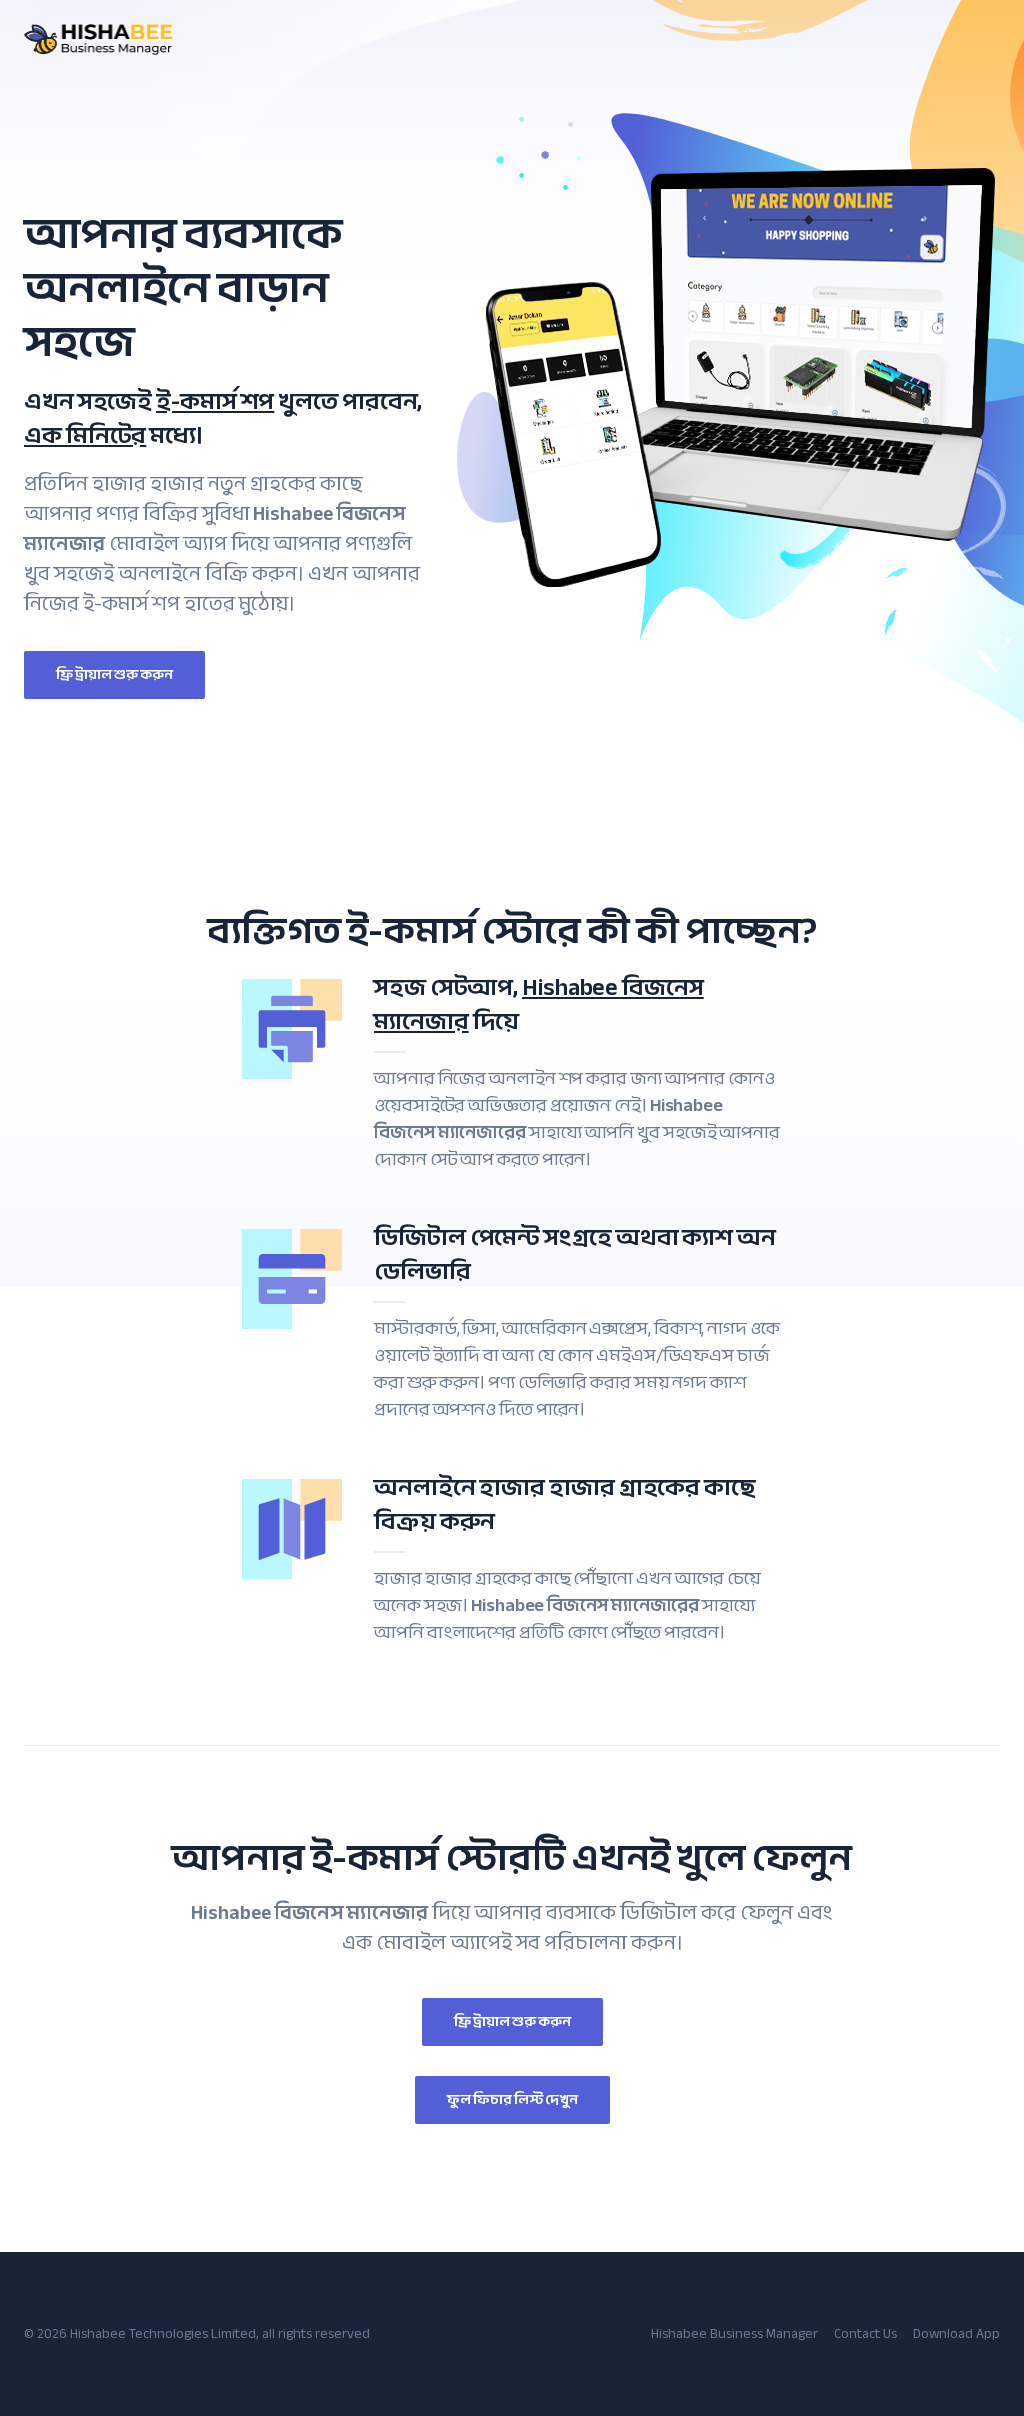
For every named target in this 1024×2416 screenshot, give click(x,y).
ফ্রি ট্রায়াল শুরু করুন (114, 674)
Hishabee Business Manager (734, 2333)
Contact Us (865, 2333)
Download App (956, 2333)
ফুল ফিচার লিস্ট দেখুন (512, 2099)
